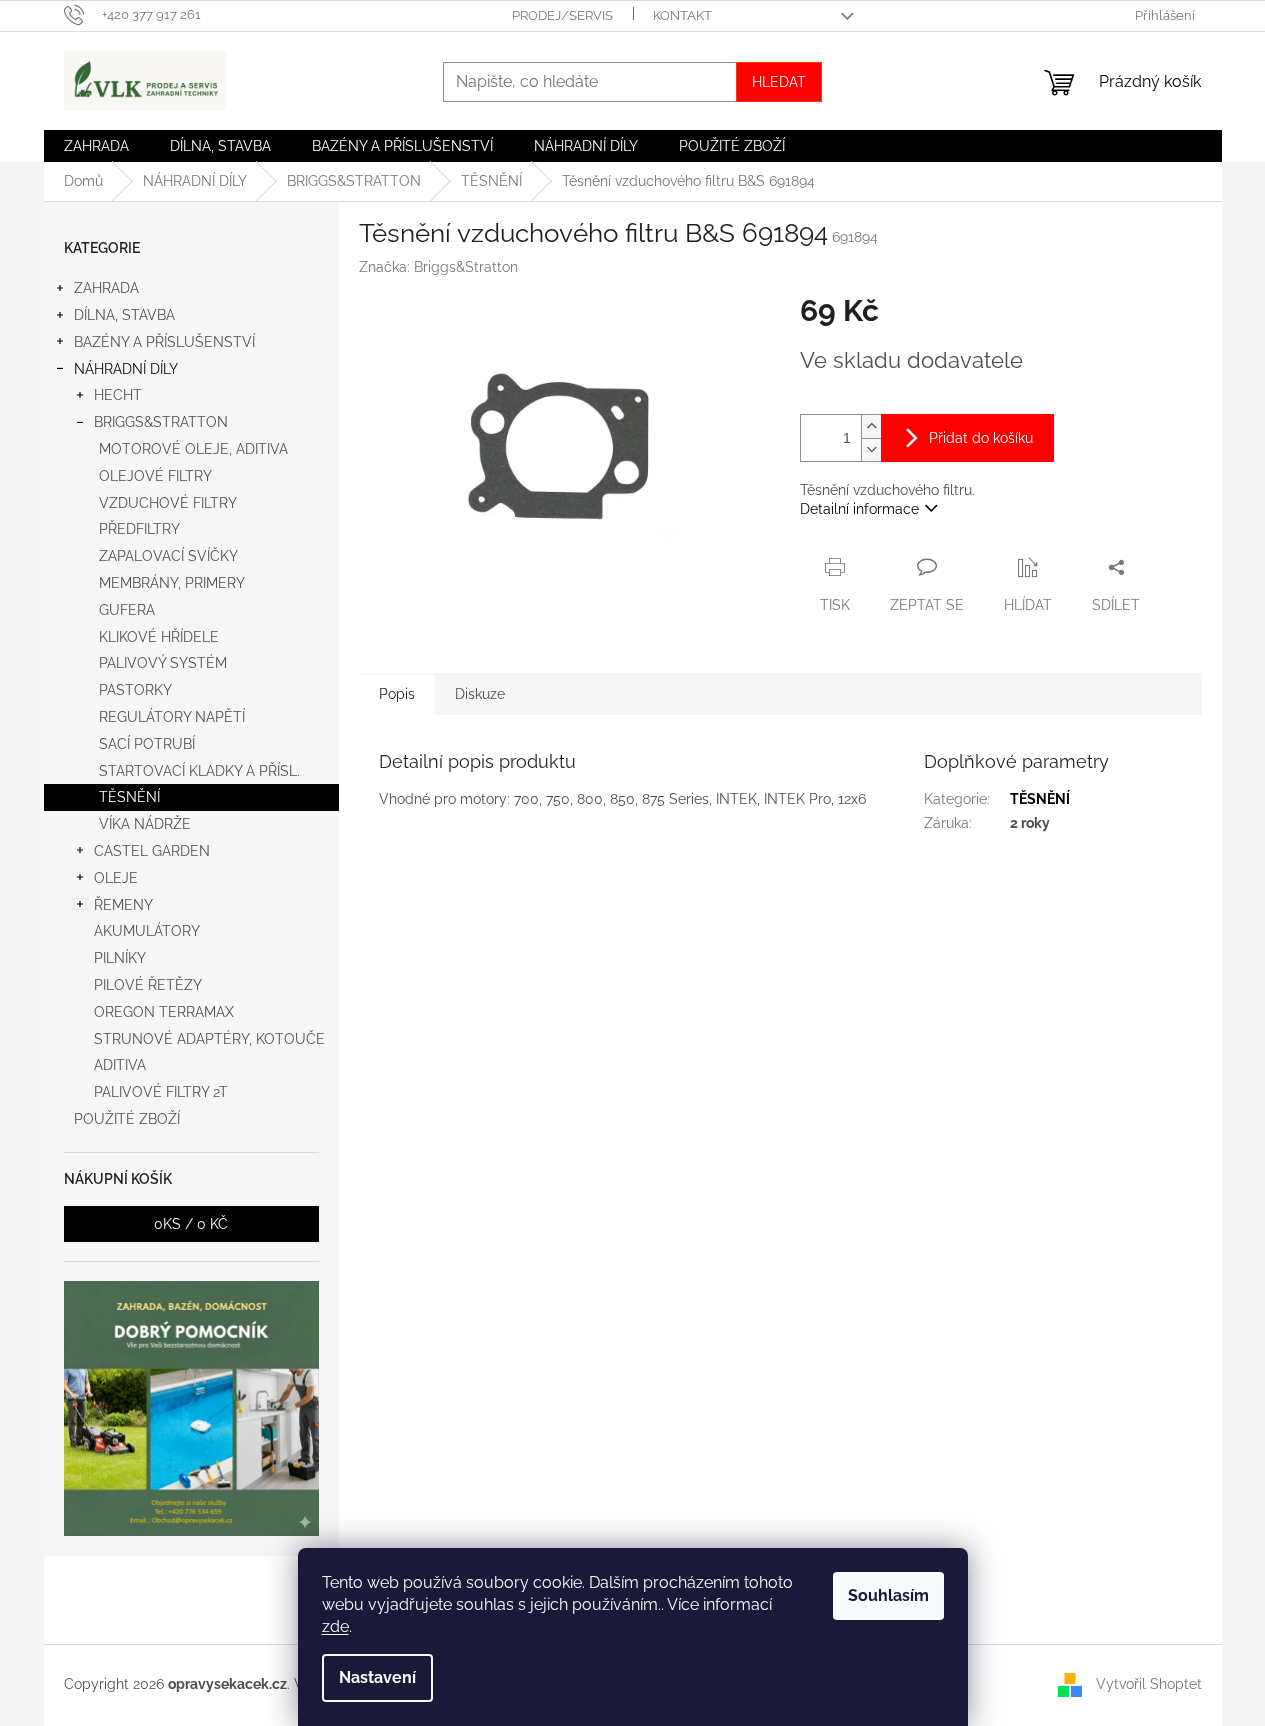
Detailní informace (859, 509)
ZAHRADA (106, 288)
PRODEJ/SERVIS (562, 15)
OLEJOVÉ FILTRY (155, 476)
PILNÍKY (120, 958)
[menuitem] (96, 146)
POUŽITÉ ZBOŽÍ (127, 1119)
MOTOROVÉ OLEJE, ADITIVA (193, 449)
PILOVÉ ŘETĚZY (148, 985)
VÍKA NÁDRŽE (145, 824)
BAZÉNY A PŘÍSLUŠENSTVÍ (164, 342)
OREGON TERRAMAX (164, 1012)
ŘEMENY (123, 905)
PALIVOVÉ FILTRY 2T (161, 1092)
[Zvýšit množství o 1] (871, 426)
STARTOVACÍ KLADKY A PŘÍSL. (199, 771)
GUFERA (127, 610)
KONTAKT (682, 15)
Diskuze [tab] (480, 694)
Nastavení (377, 1677)
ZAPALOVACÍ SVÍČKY (168, 556)
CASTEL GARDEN (152, 851)
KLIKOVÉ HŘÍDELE (159, 637)
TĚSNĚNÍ (129, 797)
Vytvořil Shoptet (1149, 1684)
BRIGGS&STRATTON (161, 422)
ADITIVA (120, 1065)
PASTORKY (135, 690)
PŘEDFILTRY (139, 529)
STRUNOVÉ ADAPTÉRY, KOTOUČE (209, 1039)
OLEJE (116, 878)
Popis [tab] (397, 694)
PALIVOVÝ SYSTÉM (163, 663)
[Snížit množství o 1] (871, 449)
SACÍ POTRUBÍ (147, 744)
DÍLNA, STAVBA (124, 315)
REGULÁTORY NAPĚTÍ (172, 717)
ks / (191, 1224)
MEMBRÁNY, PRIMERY (172, 583)
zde (335, 1626)
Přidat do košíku (981, 438)
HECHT (118, 395)
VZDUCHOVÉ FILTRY (168, 503)
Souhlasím (888, 1595)
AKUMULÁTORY (147, 931)
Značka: (438, 267)
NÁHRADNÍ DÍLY (126, 369)
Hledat (779, 82)
